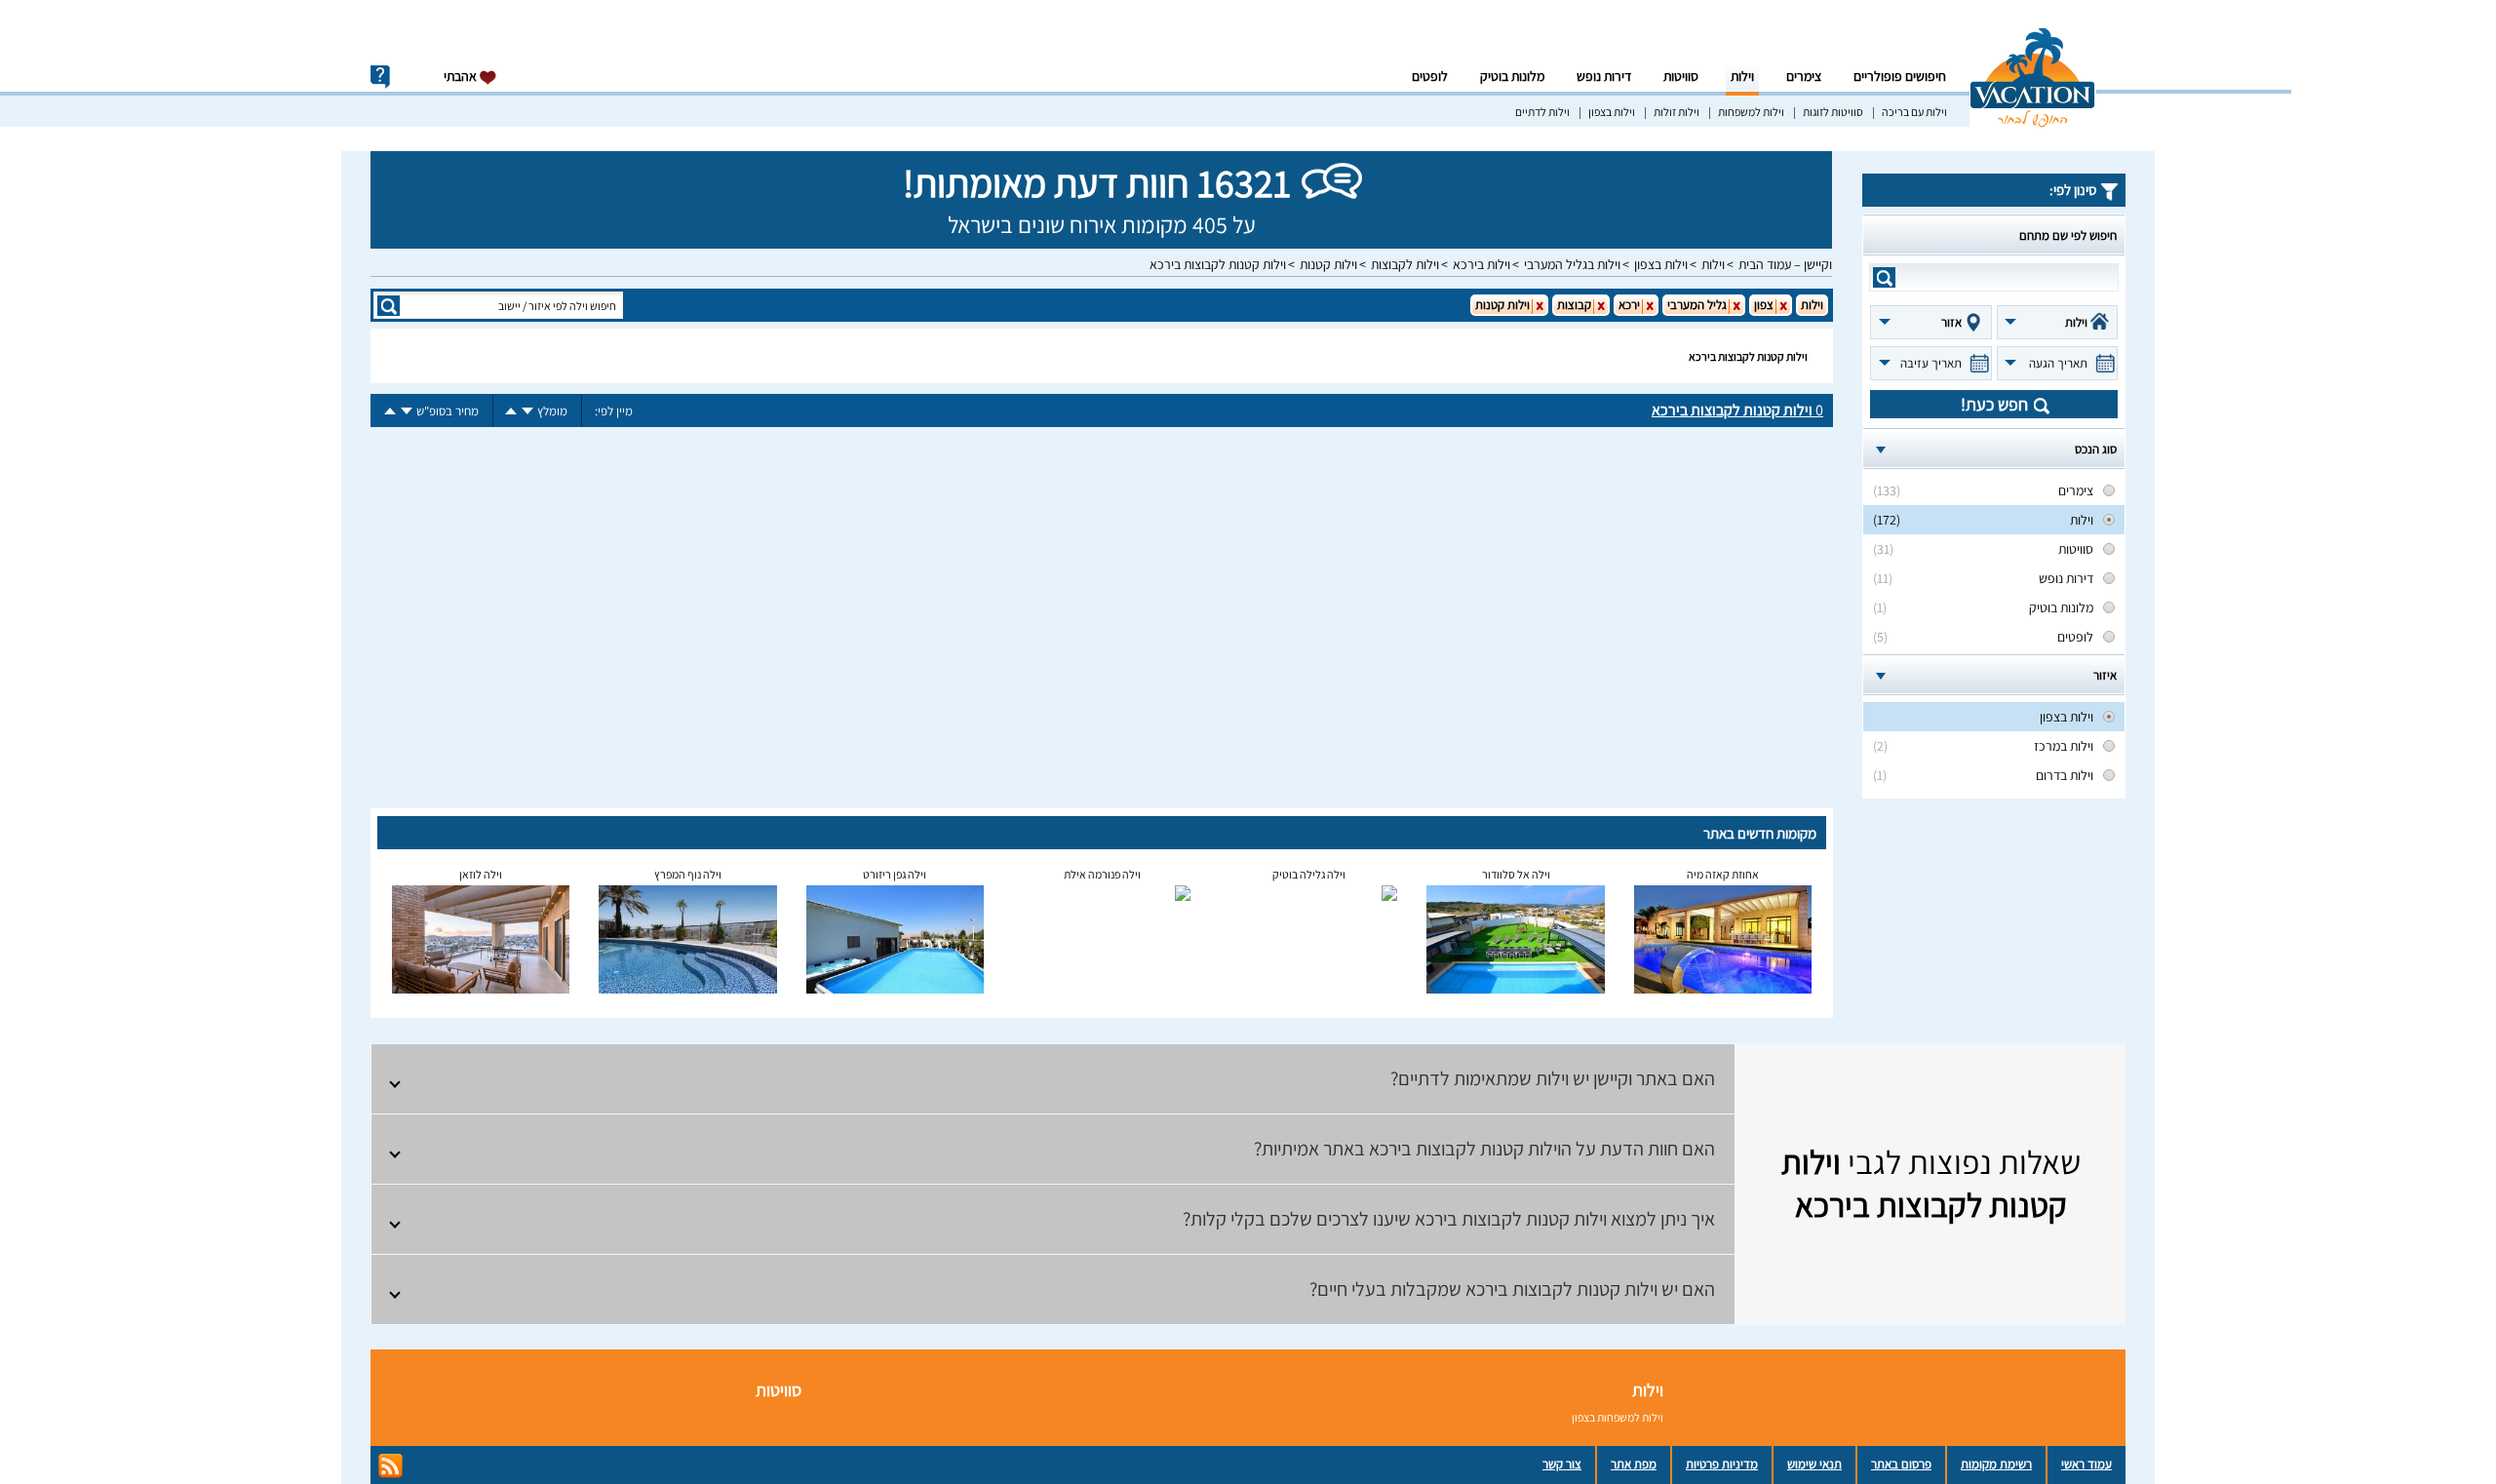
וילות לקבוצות (1405, 264)
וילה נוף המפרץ (688, 874)
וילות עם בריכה (1914, 112)
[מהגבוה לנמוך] (527, 411)
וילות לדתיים (1542, 112)
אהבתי (462, 76)
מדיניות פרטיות (1722, 1464)
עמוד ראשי (2086, 1464)
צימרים (1804, 76)
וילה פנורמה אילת (1102, 874)
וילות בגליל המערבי (1572, 264)
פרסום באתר (1901, 1464)
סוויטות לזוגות (1833, 112)
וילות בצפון (1612, 112)
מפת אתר (1634, 1464)
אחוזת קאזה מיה (1723, 874)
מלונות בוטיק (1512, 76)
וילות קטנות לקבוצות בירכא (1218, 264)
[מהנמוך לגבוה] (511, 411)
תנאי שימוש (1814, 1464)
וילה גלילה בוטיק (1309, 874)
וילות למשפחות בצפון (1618, 1417)
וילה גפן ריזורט (895, 874)
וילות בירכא (1482, 264)
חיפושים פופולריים (1900, 76)
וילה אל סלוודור (1516, 874)
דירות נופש (1604, 76)
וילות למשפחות (1751, 112)
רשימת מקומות (1996, 1464)
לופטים (1430, 76)
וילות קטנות (1328, 264)
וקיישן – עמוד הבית (1785, 264)
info (380, 77)
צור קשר (1562, 1464)
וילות (1742, 76)
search (1884, 277)
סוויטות (1681, 76)
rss (390, 1466)
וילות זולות (1677, 112)
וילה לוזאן (481, 874)
